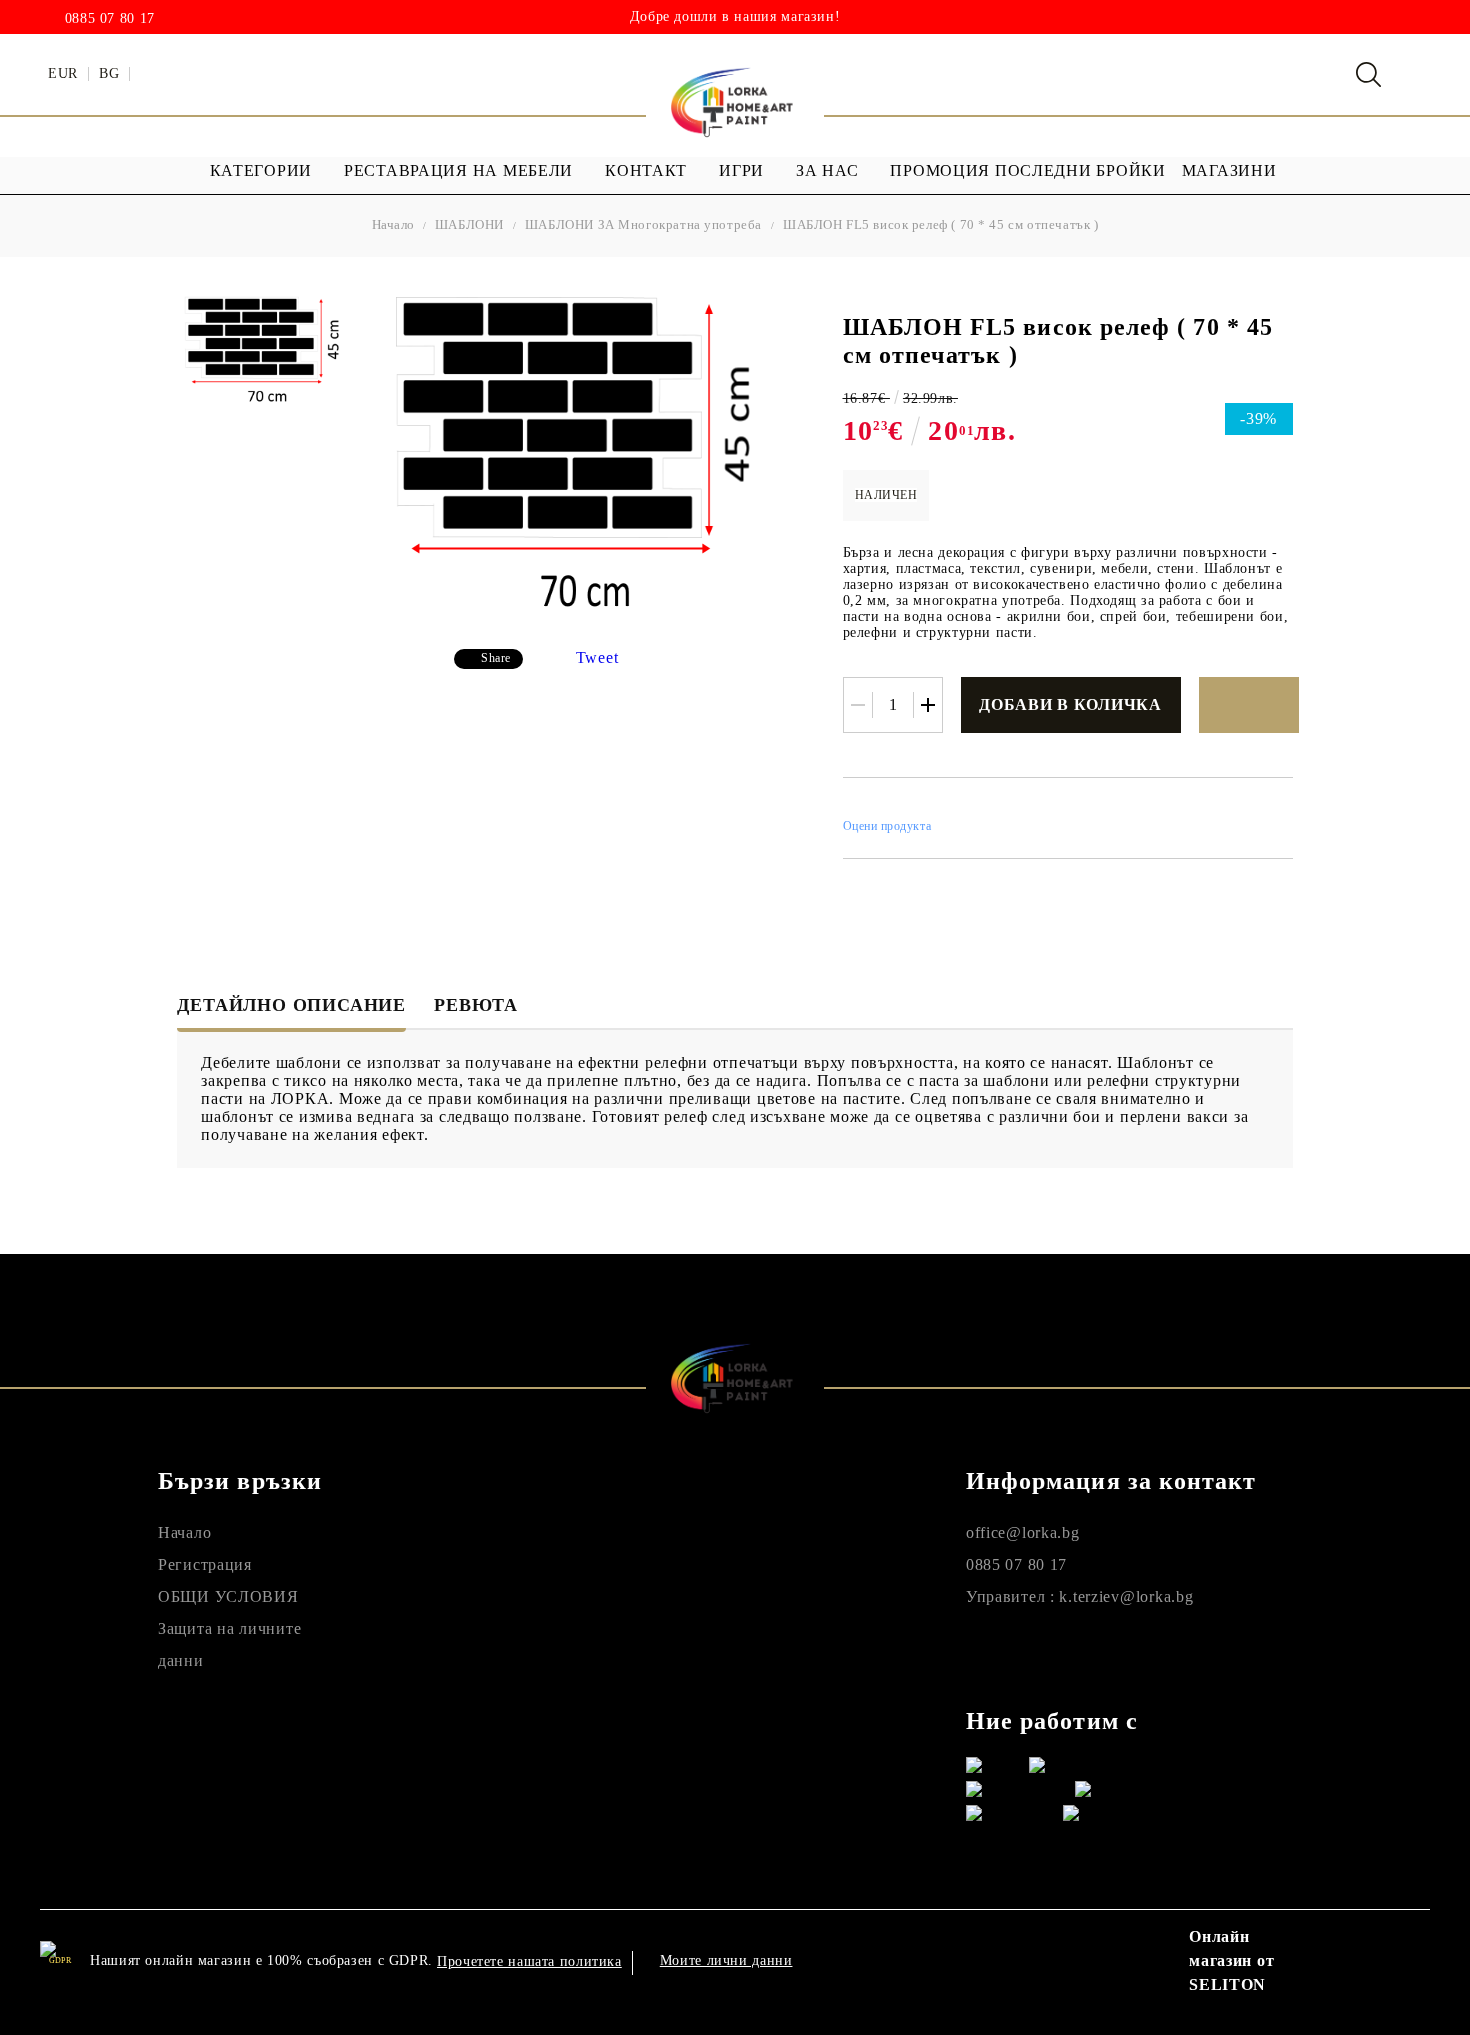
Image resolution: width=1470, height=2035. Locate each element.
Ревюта (476, 1005)
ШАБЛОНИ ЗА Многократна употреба (643, 224)
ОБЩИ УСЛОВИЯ (228, 1596)
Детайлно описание (291, 1005)
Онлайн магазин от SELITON (1231, 1960)
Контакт (646, 170)
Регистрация (205, 1564)
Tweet (597, 657)
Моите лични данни (726, 1960)
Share (496, 658)
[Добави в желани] (1249, 705)
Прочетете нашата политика (529, 1961)
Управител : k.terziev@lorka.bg (1080, 1596)
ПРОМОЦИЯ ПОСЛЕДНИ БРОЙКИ (1027, 170)
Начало (394, 224)
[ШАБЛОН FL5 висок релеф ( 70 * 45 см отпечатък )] (265, 350)
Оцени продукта (887, 826)
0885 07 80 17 (110, 19)
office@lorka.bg (1023, 1532)
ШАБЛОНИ (469, 224)
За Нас (827, 170)
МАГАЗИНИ (1229, 170)
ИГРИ (741, 170)
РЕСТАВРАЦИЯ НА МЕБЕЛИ (458, 170)
